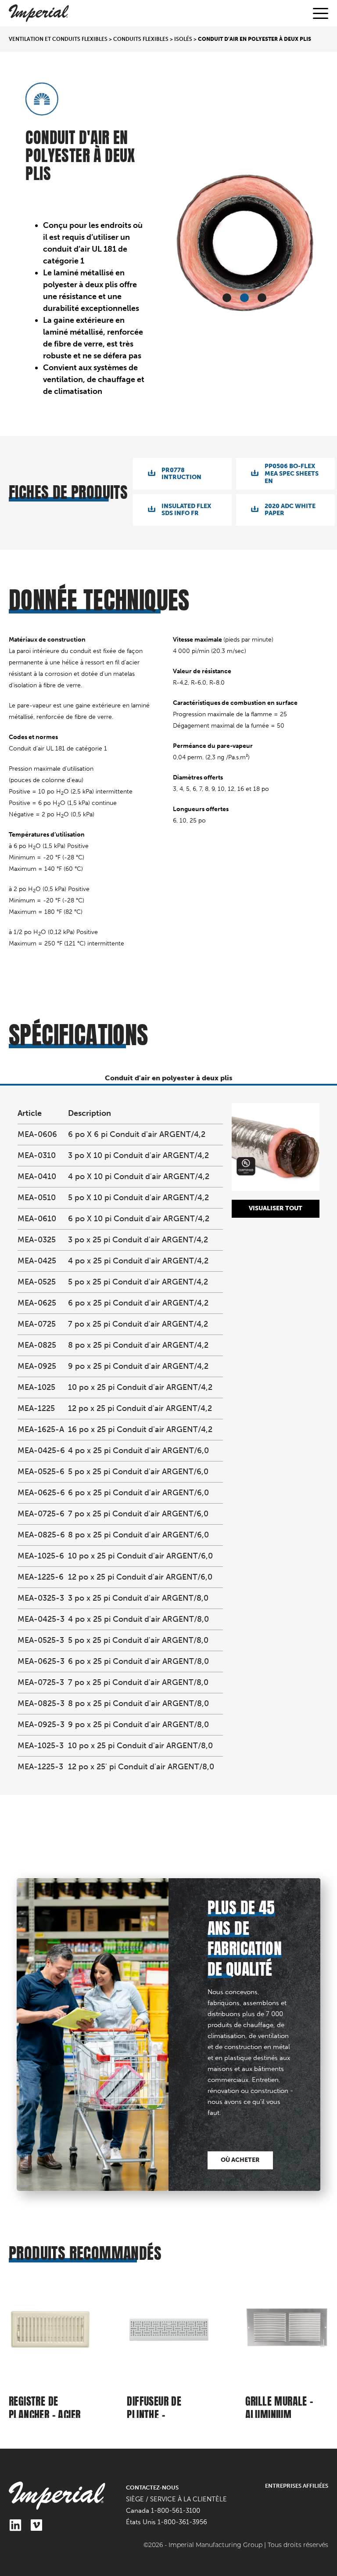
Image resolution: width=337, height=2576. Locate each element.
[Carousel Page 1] (227, 298)
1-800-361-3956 (182, 2522)
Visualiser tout (276, 1208)
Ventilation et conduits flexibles (58, 39)
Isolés (183, 39)
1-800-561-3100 (176, 2511)
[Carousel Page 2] (244, 298)
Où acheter (240, 2160)
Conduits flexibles (141, 39)
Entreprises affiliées (297, 2486)
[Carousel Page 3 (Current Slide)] (262, 298)
